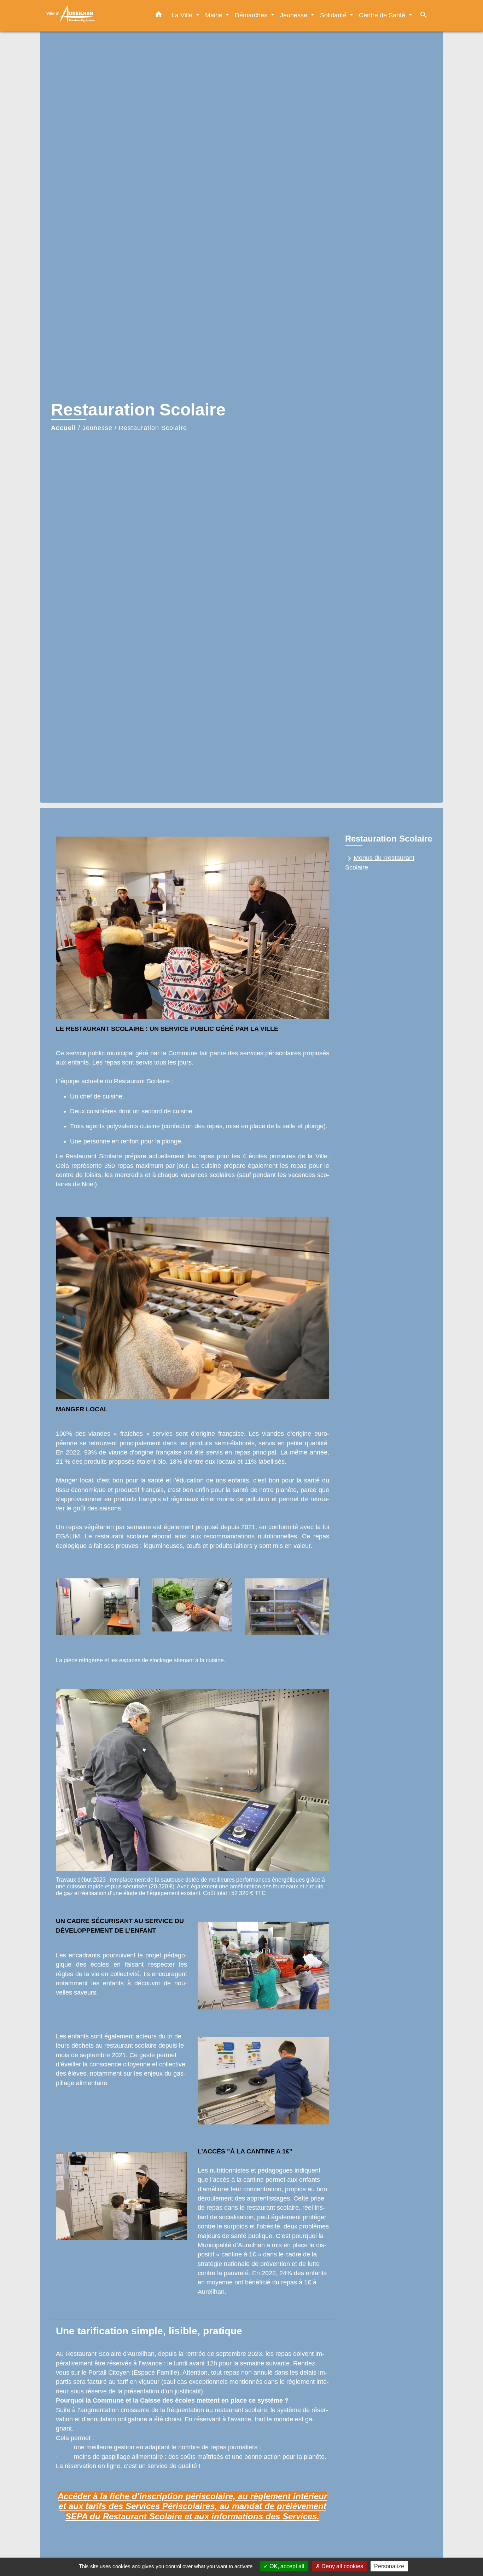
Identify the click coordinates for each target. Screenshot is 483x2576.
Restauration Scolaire (153, 428)
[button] (159, 16)
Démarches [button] (252, 15)
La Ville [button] (183, 15)
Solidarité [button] (334, 15)
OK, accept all (286, 2566)
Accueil (63, 428)
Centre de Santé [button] (383, 15)
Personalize (389, 2566)
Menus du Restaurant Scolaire (380, 863)
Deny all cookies (342, 2566)
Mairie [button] (215, 15)
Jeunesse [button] (295, 15)
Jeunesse (97, 428)
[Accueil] (89, 16)
